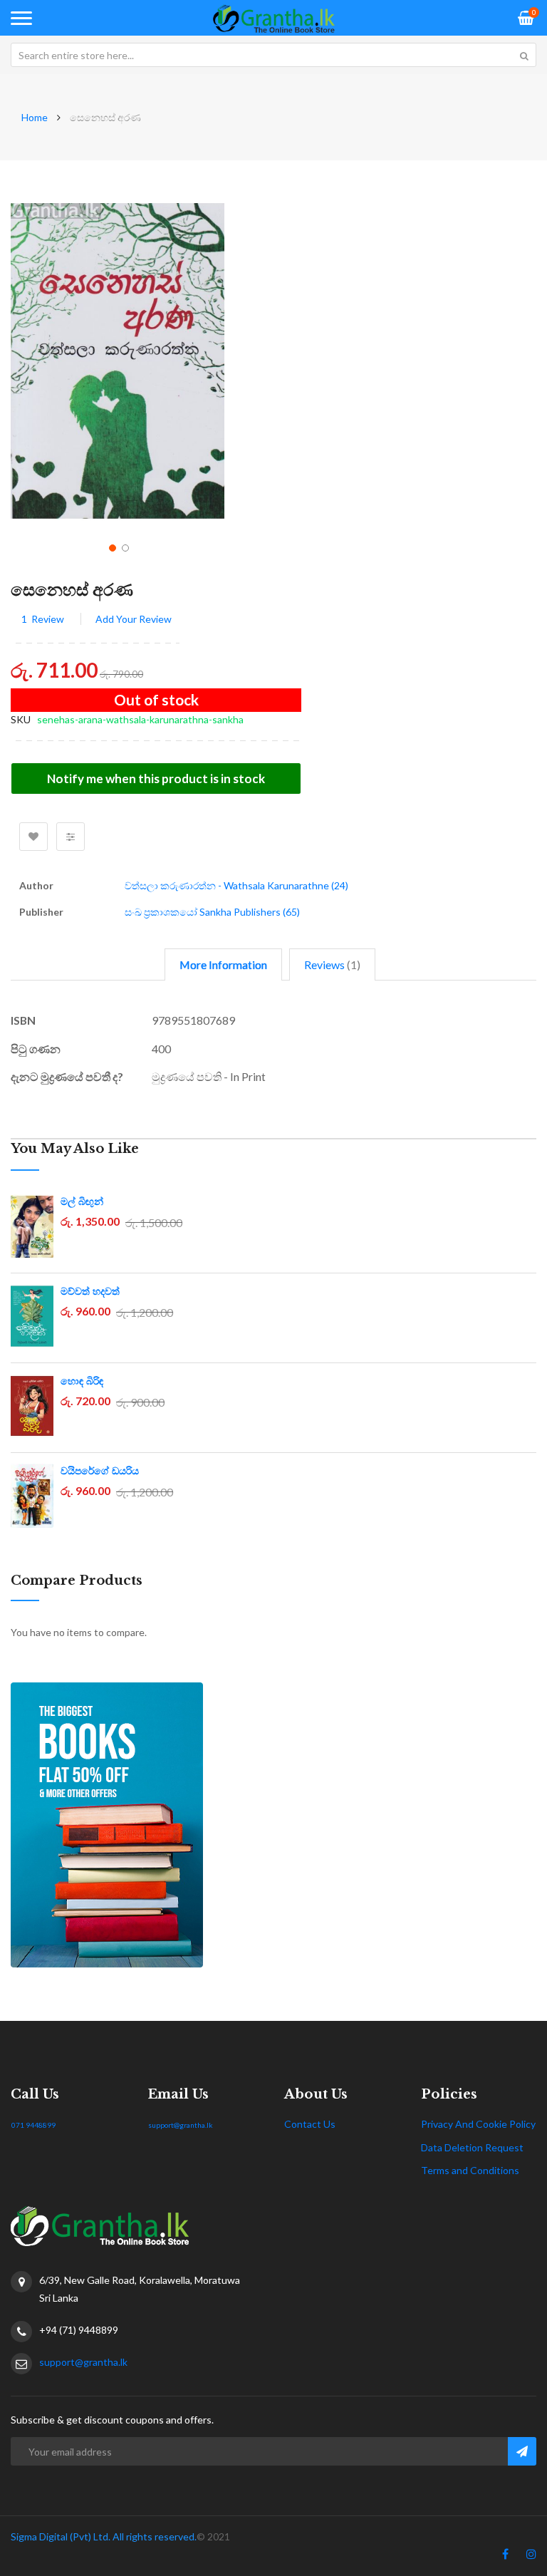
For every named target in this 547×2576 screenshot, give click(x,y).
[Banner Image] (273, 1825)
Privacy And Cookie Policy (478, 2124)
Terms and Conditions (470, 2170)
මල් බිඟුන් (82, 1201)
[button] (111, 547)
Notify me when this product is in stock (156, 779)
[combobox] (273, 55)
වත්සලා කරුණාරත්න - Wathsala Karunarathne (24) (236, 885)
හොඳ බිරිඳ (82, 1381)
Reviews (330, 964)
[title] (505, 2557)
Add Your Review (134, 619)
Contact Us (310, 2124)
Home (35, 117)
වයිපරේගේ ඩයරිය (100, 1471)
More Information (223, 964)
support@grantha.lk (181, 2125)
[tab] (223, 964)
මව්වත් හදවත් (90, 1291)
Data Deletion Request (472, 2147)
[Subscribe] (522, 2451)
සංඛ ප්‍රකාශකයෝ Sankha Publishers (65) (212, 912)
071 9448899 (33, 2125)
